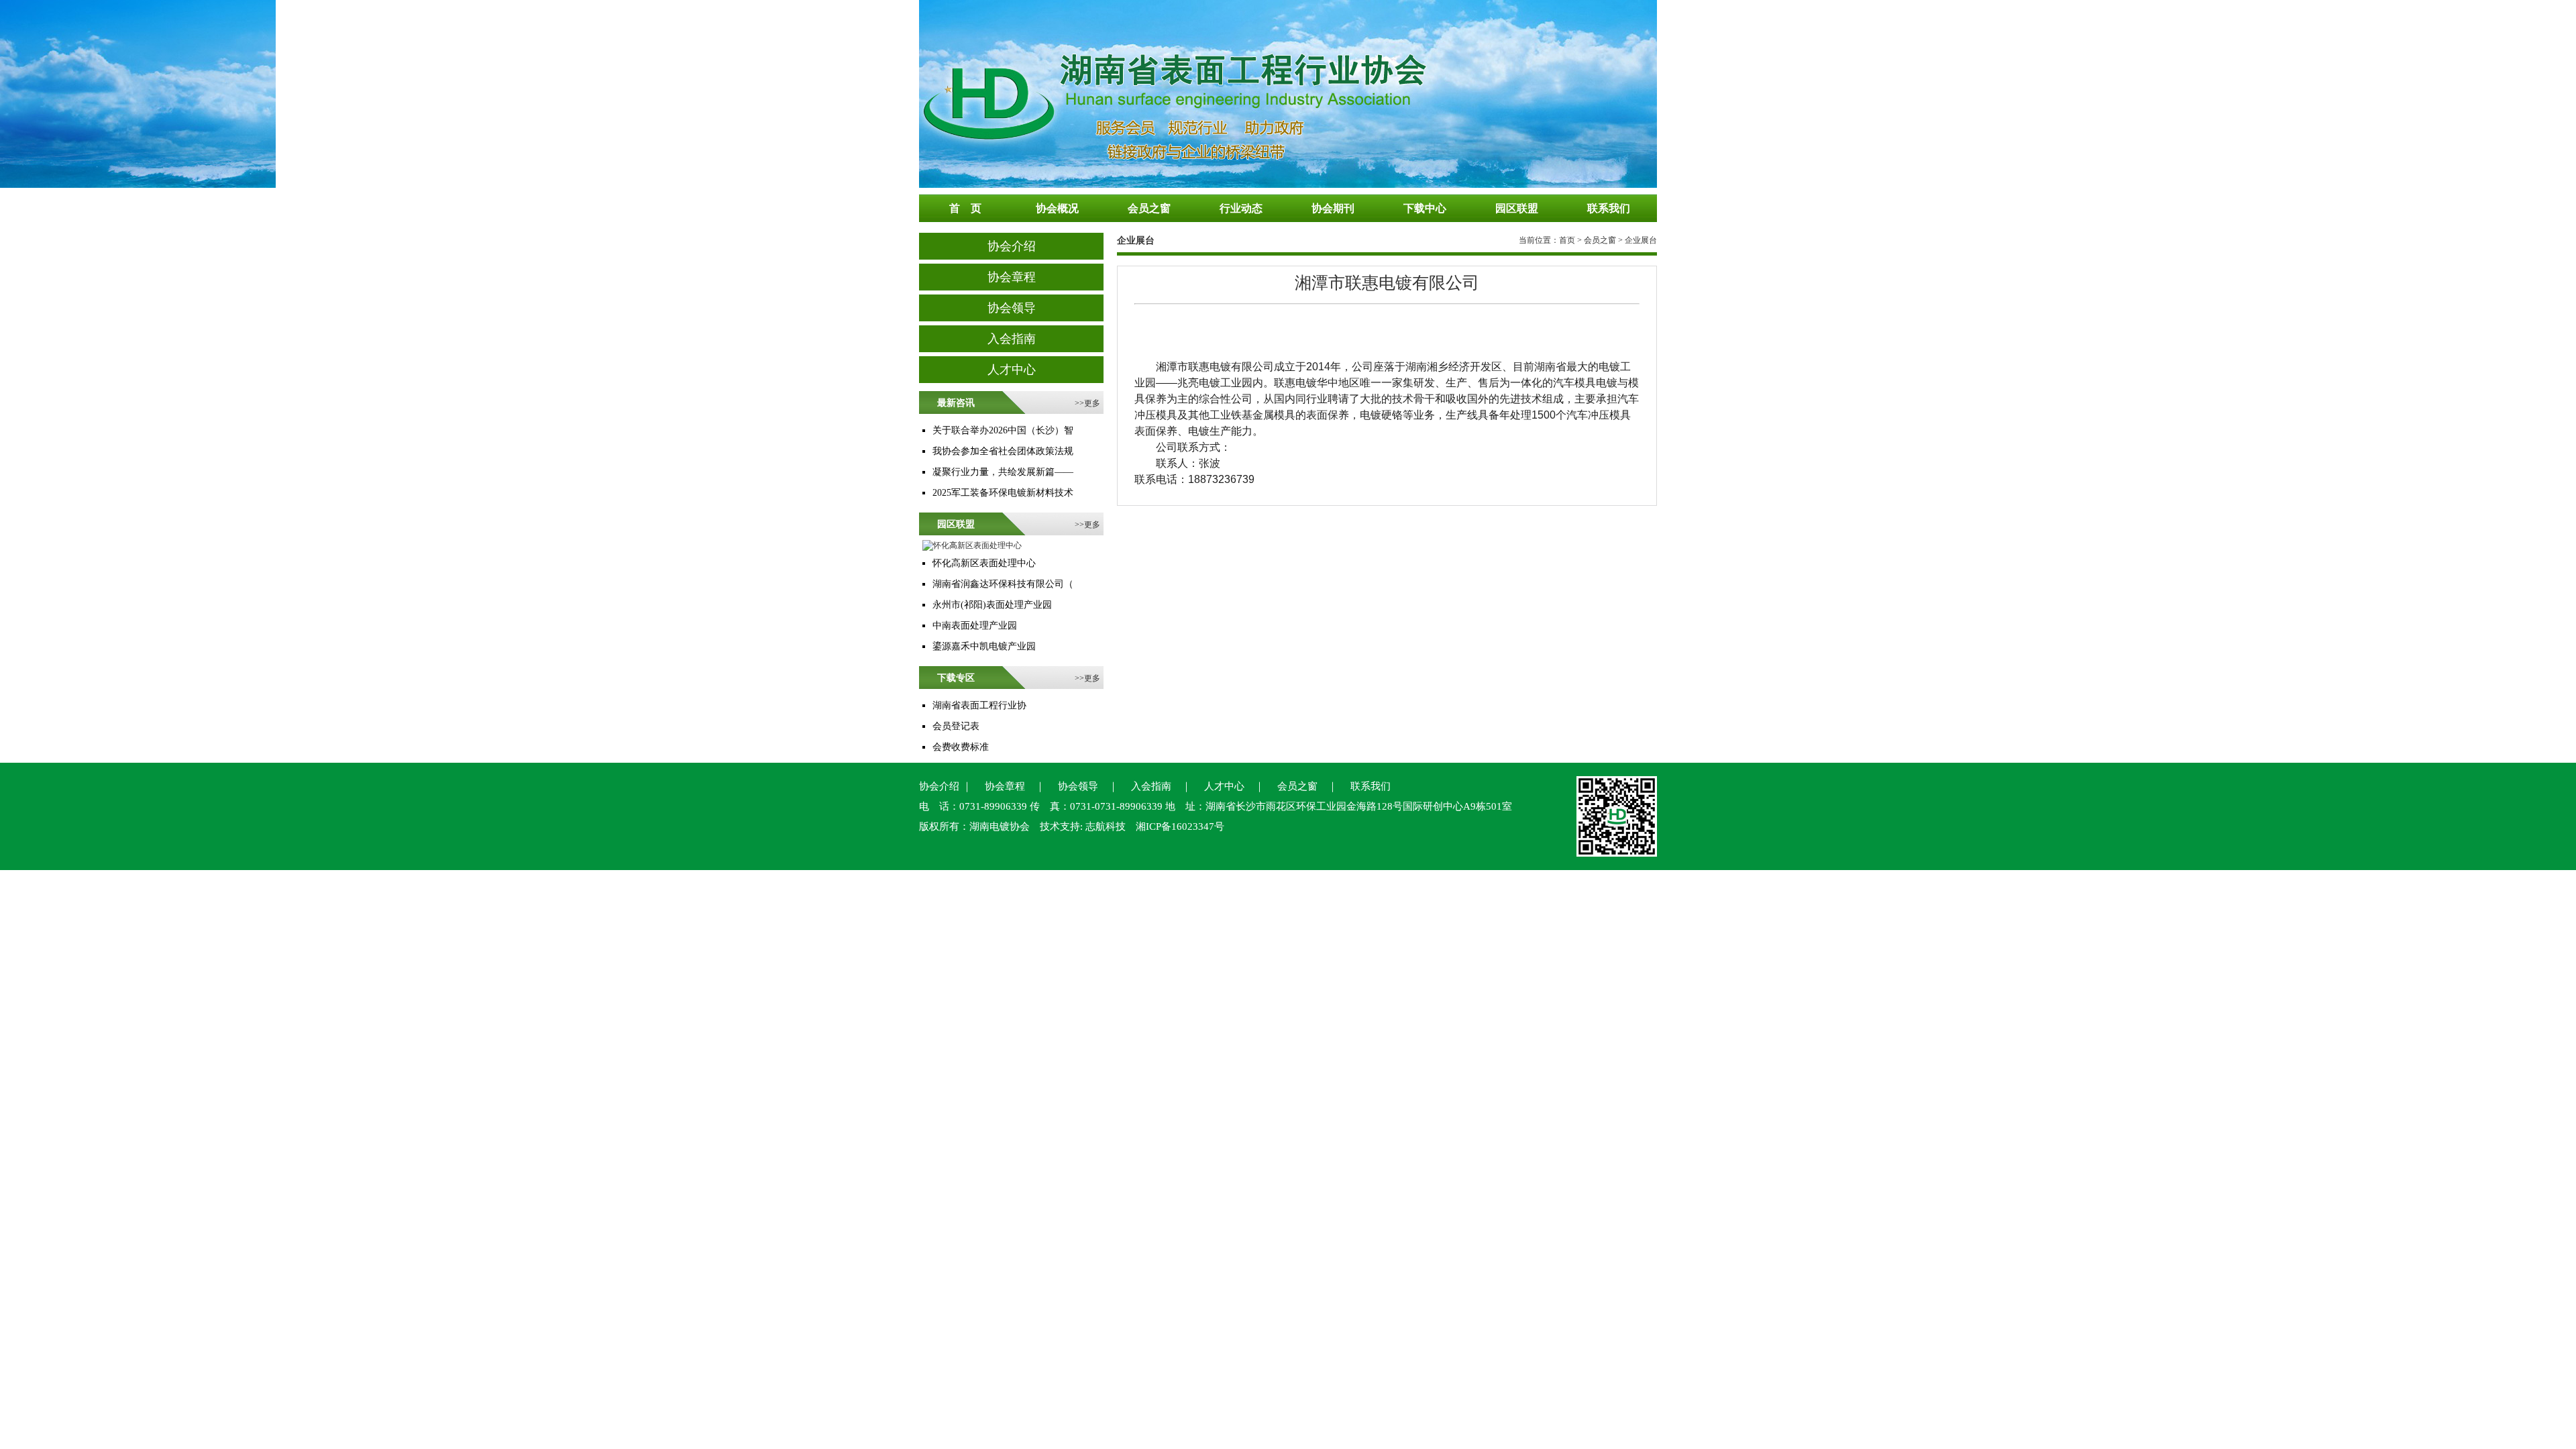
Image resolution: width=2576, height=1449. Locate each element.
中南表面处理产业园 (975, 626)
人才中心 (1012, 370)
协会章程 (1012, 277)
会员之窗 (1600, 240)
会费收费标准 (961, 747)
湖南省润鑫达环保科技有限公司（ (1003, 584)
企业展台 (1136, 240)
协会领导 (1012, 308)
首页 (1567, 240)
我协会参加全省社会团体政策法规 (1003, 451)
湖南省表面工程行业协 (979, 705)
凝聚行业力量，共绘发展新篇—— (1003, 472)
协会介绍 (1012, 246)
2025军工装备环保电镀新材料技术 (1003, 493)
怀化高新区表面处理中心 (984, 563)
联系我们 (1371, 786)
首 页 (965, 208)
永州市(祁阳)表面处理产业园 (992, 605)
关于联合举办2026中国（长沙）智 (1003, 430)
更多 (1092, 403)
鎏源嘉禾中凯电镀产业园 (984, 646)
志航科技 (1106, 826)
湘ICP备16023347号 (1180, 826)
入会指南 (1012, 339)
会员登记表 (956, 726)
